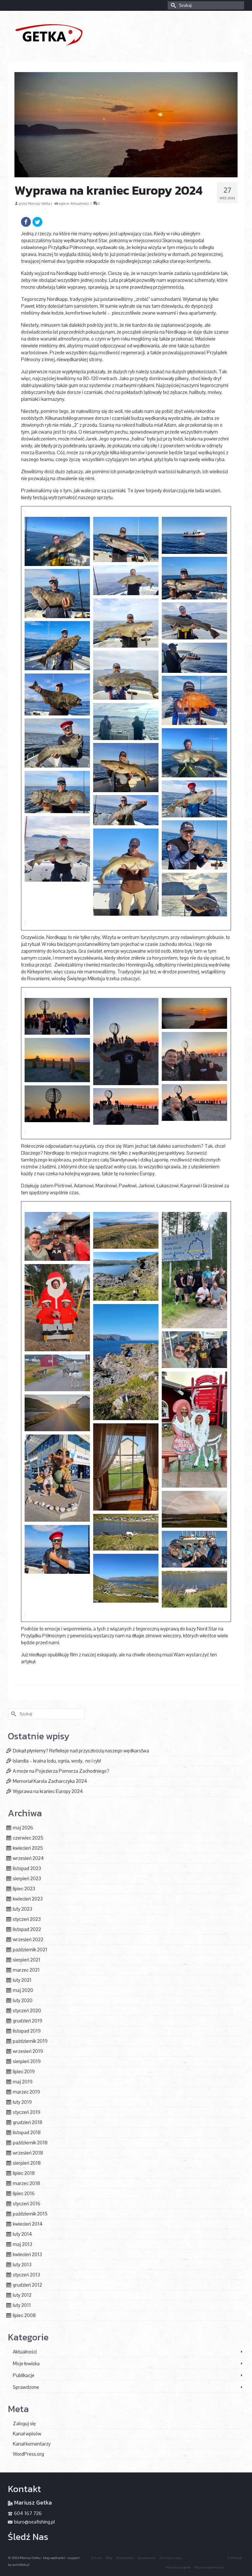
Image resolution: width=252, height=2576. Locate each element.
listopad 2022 (27, 1929)
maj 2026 (23, 1828)
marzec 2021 (26, 1970)
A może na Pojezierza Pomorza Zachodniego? (61, 1771)
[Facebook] (26, 222)
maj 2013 (22, 2244)
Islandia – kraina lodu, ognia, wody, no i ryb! (57, 1761)
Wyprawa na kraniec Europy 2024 (48, 1791)
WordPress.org (28, 2454)
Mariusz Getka (39, 204)
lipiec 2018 (24, 2173)
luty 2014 (22, 2234)
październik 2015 (30, 2214)
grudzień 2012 (27, 2285)
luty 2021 (22, 1980)
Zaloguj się (24, 2423)
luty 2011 (22, 2305)
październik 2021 (30, 1950)
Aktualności (80, 204)
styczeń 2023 (27, 1919)
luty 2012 (22, 2295)
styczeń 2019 (27, 2112)
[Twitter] (37, 222)
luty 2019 (22, 2102)
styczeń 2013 (26, 2275)
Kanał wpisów (27, 2434)
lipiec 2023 (24, 1889)
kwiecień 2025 (28, 1848)
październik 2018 (30, 2143)
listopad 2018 (27, 2132)
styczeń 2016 (27, 2204)
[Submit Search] (173, 5)
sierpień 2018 (27, 2163)
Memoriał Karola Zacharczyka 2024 (50, 1781)
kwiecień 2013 (27, 2254)
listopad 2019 (27, 2031)
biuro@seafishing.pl (34, 2522)
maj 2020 (23, 1990)
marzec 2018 (26, 2183)
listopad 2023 (27, 1868)
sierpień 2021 (27, 1960)
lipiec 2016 (24, 2193)
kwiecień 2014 (28, 2224)
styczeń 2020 (27, 2010)
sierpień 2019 (27, 2061)
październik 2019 (30, 2041)
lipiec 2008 (24, 2315)
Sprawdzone (26, 2387)
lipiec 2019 (24, 2071)
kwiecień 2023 (28, 1899)
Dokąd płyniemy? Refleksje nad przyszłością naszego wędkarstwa (81, 1751)
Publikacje (24, 2375)
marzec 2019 (26, 2092)
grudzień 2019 (28, 2021)
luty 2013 (22, 2264)
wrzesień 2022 (28, 1939)
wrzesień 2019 (28, 2051)
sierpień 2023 (27, 1878)
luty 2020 (23, 2000)
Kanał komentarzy (32, 2444)
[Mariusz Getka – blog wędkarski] (126, 34)
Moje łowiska (26, 2363)
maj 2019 (23, 2082)
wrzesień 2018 (28, 2153)
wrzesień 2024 (28, 1858)
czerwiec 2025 (28, 1838)
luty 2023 (22, 1909)
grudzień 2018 (28, 2122)
